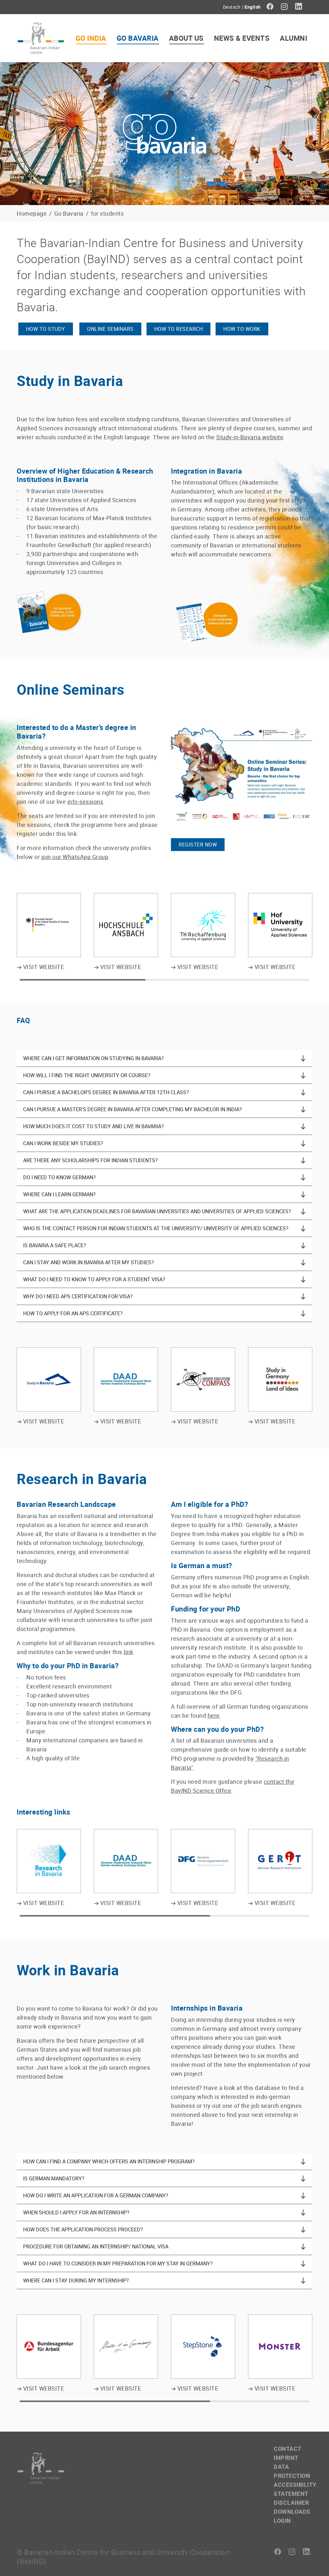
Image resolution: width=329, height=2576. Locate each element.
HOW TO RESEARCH (179, 329)
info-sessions (85, 802)
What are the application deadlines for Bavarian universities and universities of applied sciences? (157, 1211)
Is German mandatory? (54, 2178)
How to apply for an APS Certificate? (73, 1313)
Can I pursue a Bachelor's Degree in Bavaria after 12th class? (106, 1092)
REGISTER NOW (198, 845)
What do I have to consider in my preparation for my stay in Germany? (118, 2263)
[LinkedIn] (299, 6)
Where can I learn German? (59, 1194)
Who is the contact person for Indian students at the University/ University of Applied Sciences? (156, 1228)
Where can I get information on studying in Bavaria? (93, 1058)
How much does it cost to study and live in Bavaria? (93, 1126)
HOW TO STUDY (46, 329)
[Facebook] (270, 6)
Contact (288, 2449)
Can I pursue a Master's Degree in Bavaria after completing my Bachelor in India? (133, 1109)
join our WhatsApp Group (75, 857)
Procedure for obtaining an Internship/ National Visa (96, 2246)
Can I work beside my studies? (63, 1143)
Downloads (292, 2512)
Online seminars (110, 329)
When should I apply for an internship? (76, 2212)
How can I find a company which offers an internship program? (109, 2161)
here (214, 1715)
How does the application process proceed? (83, 2229)
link (128, 1652)
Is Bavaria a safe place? (55, 1245)
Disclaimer (291, 2503)
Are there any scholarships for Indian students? (90, 1160)
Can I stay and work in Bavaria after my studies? (89, 1262)
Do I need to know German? (59, 1177)
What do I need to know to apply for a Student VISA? (94, 1279)
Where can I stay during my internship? (76, 2280)
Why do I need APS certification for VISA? (78, 1296)
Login (282, 2520)
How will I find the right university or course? (87, 1075)
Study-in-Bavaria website (250, 437)
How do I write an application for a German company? (96, 2195)
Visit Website (43, 967)
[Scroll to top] (314, 2561)
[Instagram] (285, 6)
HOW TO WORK (242, 329)
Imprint (286, 2458)
